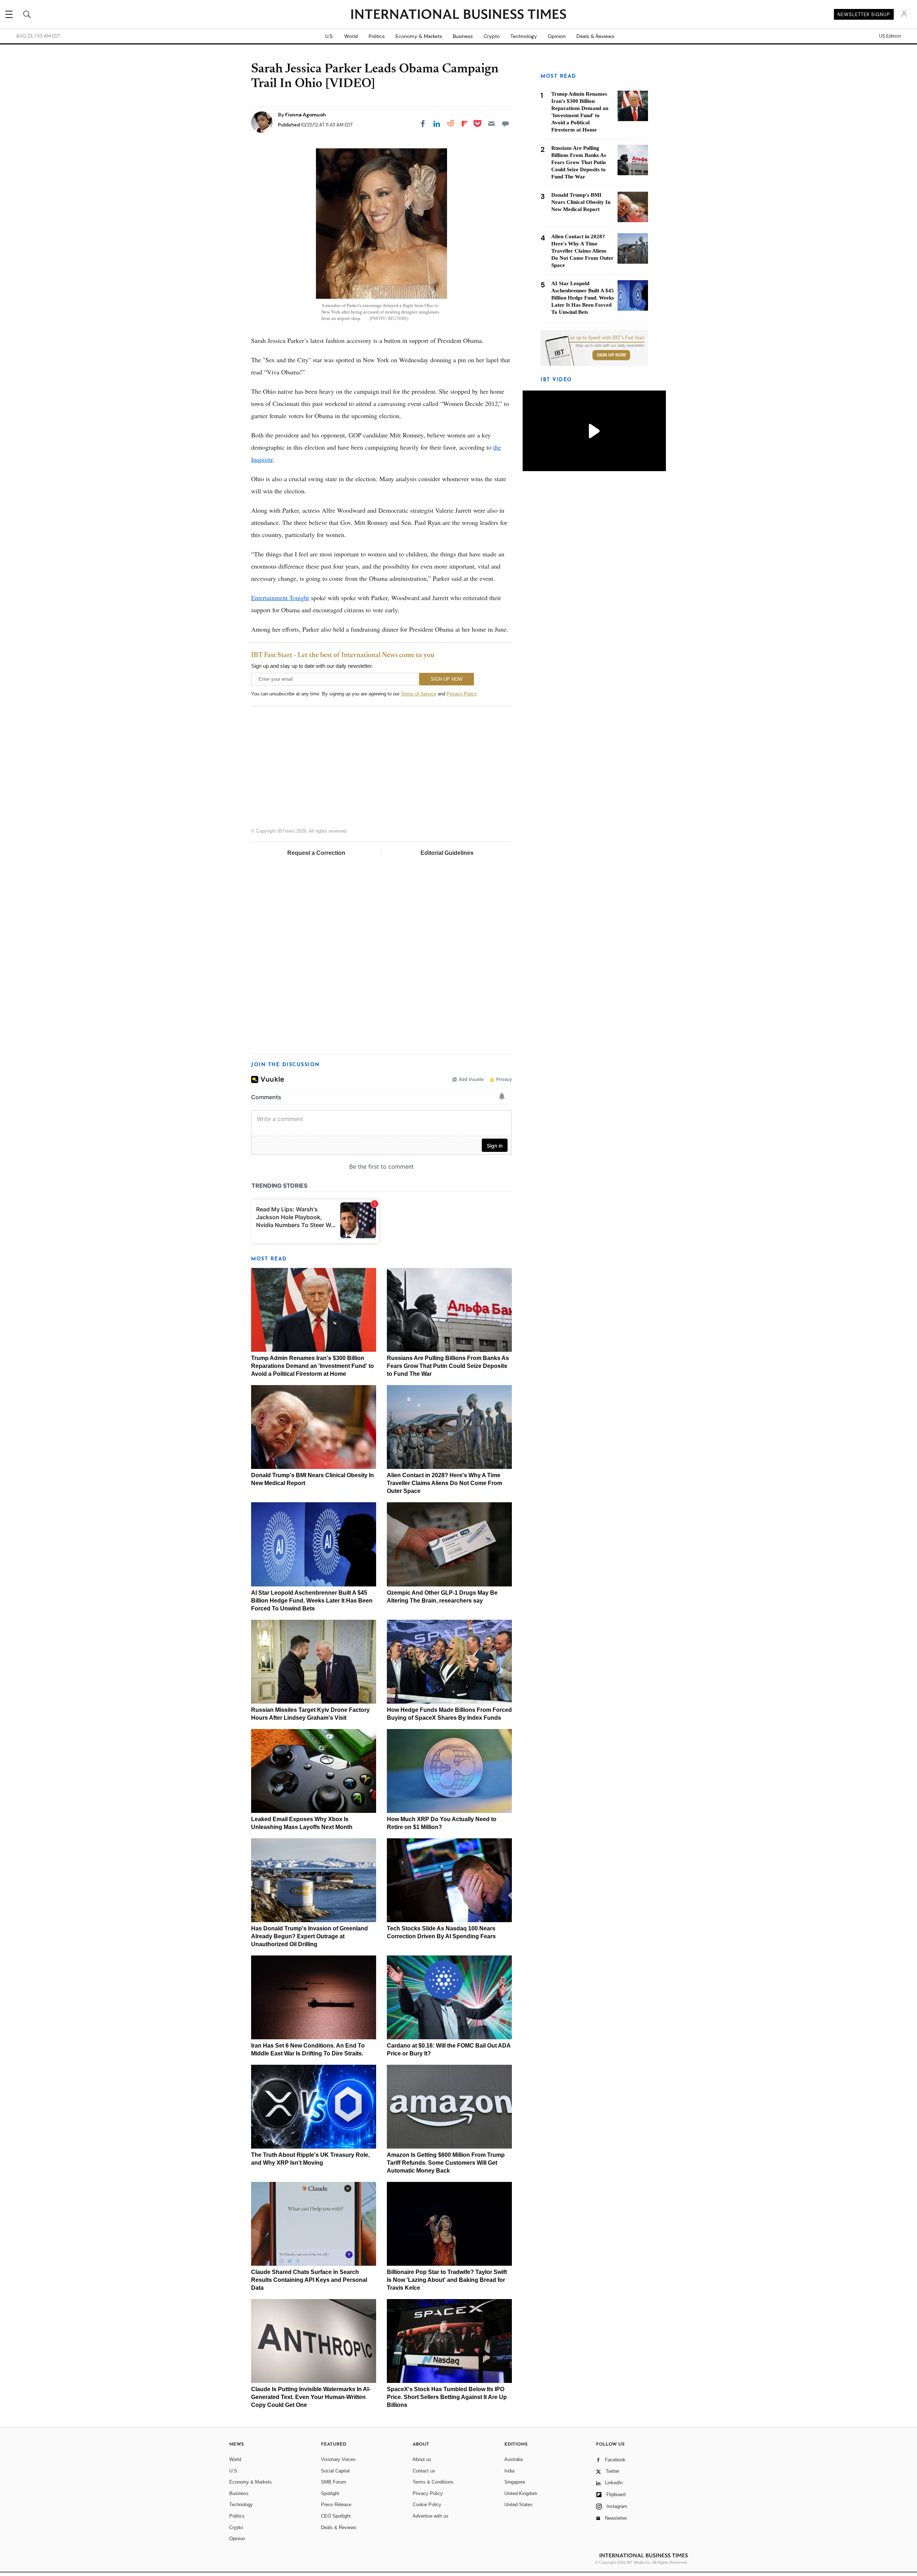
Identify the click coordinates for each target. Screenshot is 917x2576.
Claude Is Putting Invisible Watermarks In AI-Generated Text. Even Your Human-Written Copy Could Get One (311, 2397)
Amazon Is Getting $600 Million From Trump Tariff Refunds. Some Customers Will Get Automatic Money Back (446, 2163)
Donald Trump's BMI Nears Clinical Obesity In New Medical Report (581, 202)
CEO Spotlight (336, 2516)
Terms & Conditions (433, 2482)
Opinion (557, 36)
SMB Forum (333, 2482)
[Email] (491, 124)
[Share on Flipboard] (465, 124)
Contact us (424, 2471)
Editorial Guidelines (447, 853)
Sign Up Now (611, 355)
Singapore (515, 2482)
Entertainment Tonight (280, 598)
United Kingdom (521, 2493)
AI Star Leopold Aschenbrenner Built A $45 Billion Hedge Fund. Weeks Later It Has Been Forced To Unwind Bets (312, 1601)
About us (422, 2459)
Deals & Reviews (595, 36)
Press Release (336, 2505)
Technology (524, 36)
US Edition (890, 36)
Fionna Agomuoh (306, 115)
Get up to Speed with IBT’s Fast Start (606, 338)
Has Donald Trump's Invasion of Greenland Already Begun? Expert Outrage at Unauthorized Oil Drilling (309, 1936)
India (509, 2471)
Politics (377, 36)
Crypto (492, 36)
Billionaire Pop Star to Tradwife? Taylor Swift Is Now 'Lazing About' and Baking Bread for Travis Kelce (447, 2280)
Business (463, 36)
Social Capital (335, 2471)
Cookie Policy (427, 2505)
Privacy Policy (462, 694)
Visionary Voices (338, 2459)
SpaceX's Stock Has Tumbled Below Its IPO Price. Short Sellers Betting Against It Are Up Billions (447, 2397)
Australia (513, 2459)
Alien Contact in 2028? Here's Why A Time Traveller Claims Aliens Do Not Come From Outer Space (445, 1483)
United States (518, 2505)
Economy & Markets (419, 36)
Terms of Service (419, 694)
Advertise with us (431, 2516)
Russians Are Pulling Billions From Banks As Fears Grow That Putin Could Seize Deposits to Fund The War (448, 1366)
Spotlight (330, 2493)
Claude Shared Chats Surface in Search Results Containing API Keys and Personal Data (309, 2280)
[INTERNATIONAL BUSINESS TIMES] (458, 15)
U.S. (329, 36)
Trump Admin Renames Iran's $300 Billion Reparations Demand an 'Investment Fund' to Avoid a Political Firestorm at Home (313, 1366)
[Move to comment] (505, 124)
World (351, 36)
